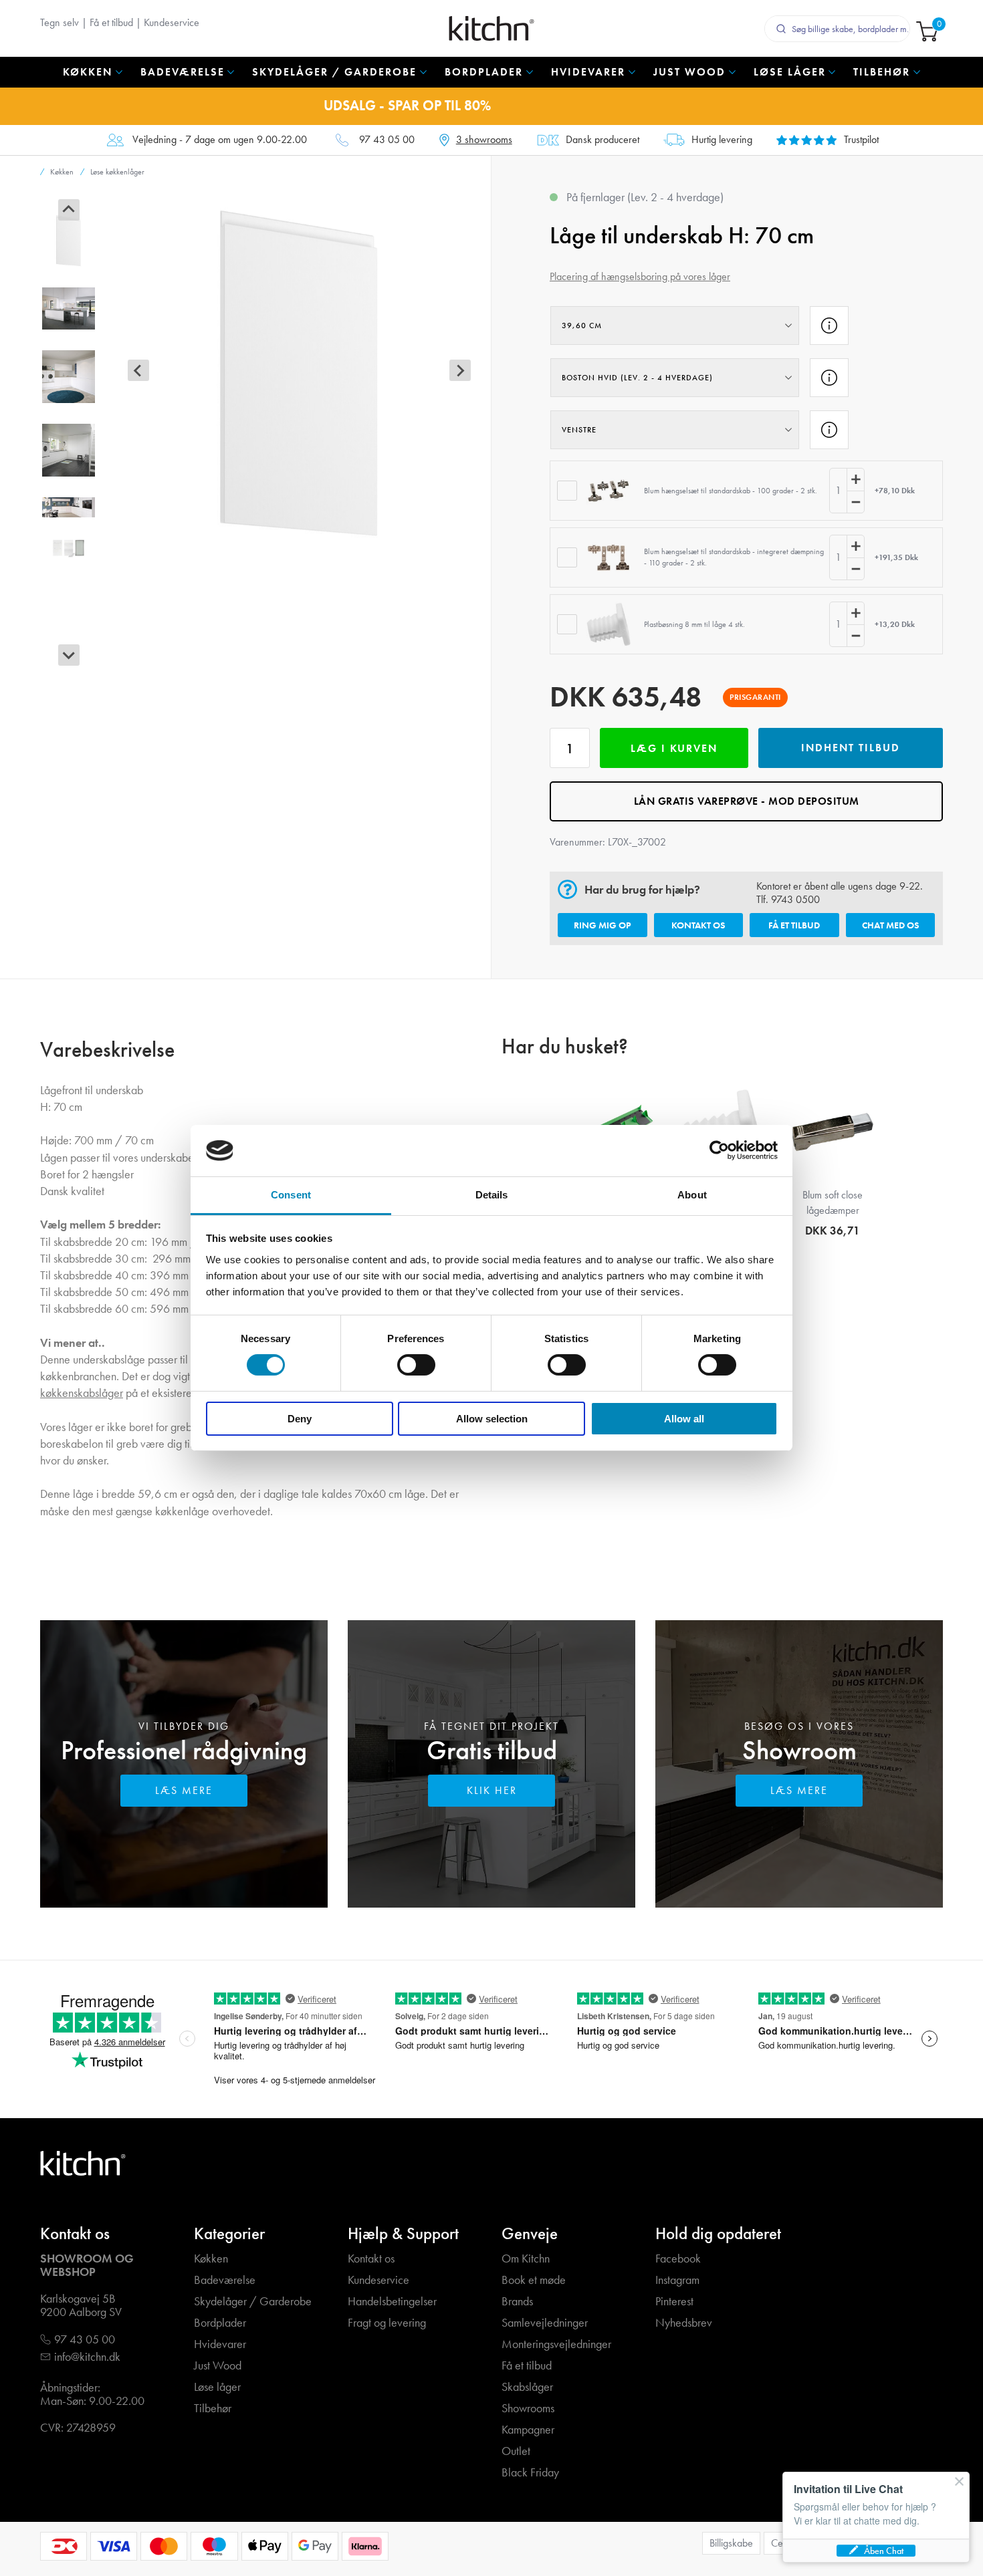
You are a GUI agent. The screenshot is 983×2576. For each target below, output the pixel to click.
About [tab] (692, 1195)
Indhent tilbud (851, 748)
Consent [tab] (291, 1195)
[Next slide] (69, 655)
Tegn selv (60, 22)
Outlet (516, 2451)
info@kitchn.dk (87, 2357)
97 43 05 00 (387, 140)
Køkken (211, 2259)
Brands (517, 2302)
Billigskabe (731, 2543)
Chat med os (890, 925)
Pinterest (674, 2302)
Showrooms (528, 2409)
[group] (69, 240)
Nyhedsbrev (684, 2323)
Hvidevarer (220, 2344)
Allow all (684, 1419)
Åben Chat (884, 2551)
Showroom (799, 1750)
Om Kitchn (526, 2259)
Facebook (678, 2259)
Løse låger (217, 2387)
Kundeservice (172, 22)
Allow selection (492, 1419)
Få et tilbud (111, 22)
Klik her (492, 1790)
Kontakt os (698, 925)
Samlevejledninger (545, 2323)
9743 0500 (795, 899)
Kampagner (528, 2430)
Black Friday (530, 2473)
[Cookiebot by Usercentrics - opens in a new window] (719, 1150)
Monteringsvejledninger (556, 2344)
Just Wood (218, 2366)
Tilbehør (213, 2409)
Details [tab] (492, 1195)
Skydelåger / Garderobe (253, 2302)
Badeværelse (225, 2280)
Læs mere (184, 1790)
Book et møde (534, 2280)
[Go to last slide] (69, 210)
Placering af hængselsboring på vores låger (640, 276)
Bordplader (220, 2323)
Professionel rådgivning (184, 1750)
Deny (300, 1419)
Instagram (677, 2280)
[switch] (416, 1365)
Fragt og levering (387, 2323)
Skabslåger (527, 2387)
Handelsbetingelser (392, 2302)
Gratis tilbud (492, 1750)
